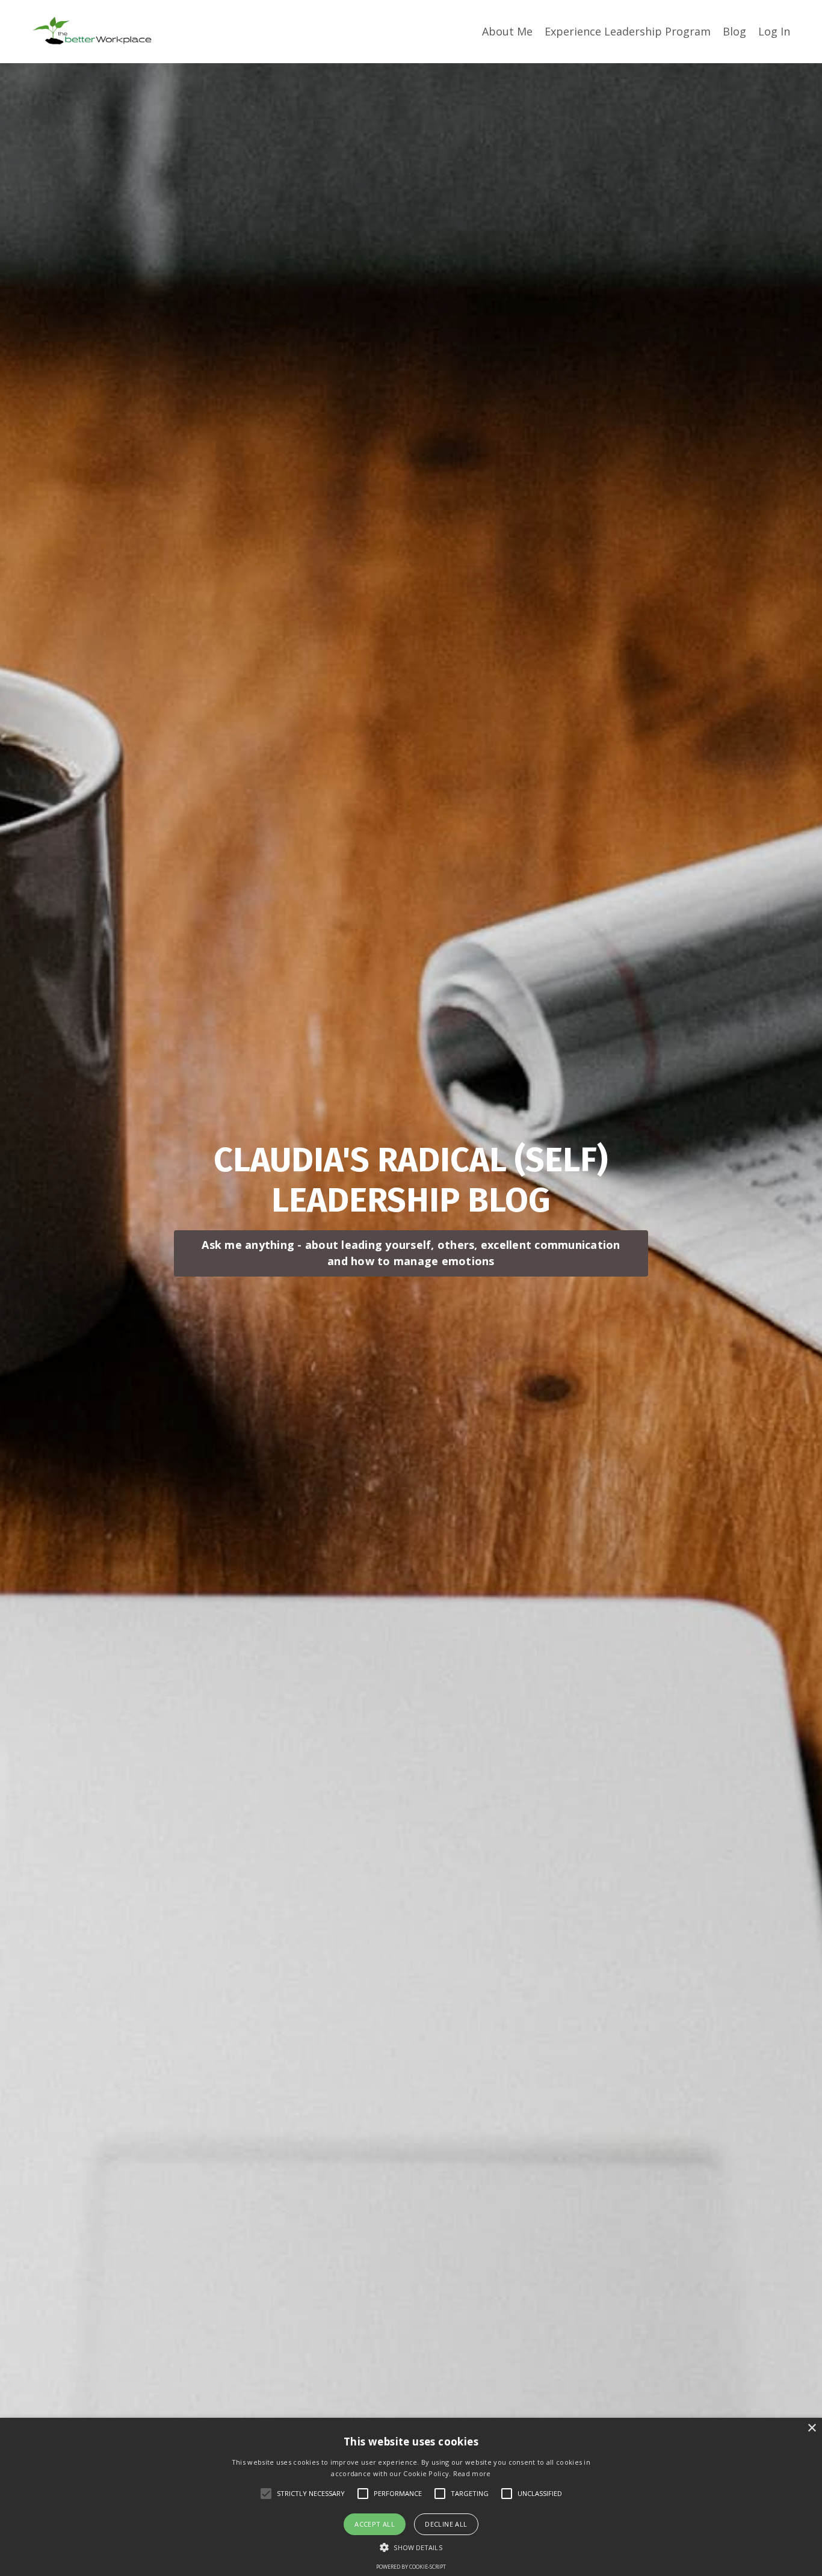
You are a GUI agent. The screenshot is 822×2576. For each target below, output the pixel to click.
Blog (734, 31)
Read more (472, 2473)
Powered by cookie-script (411, 2567)
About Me (507, 31)
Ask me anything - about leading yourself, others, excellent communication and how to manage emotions (411, 1253)
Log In (774, 31)
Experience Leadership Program (628, 31)
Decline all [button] (446, 2524)
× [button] (811, 2428)
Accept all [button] (375, 2524)
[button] (411, 2547)
